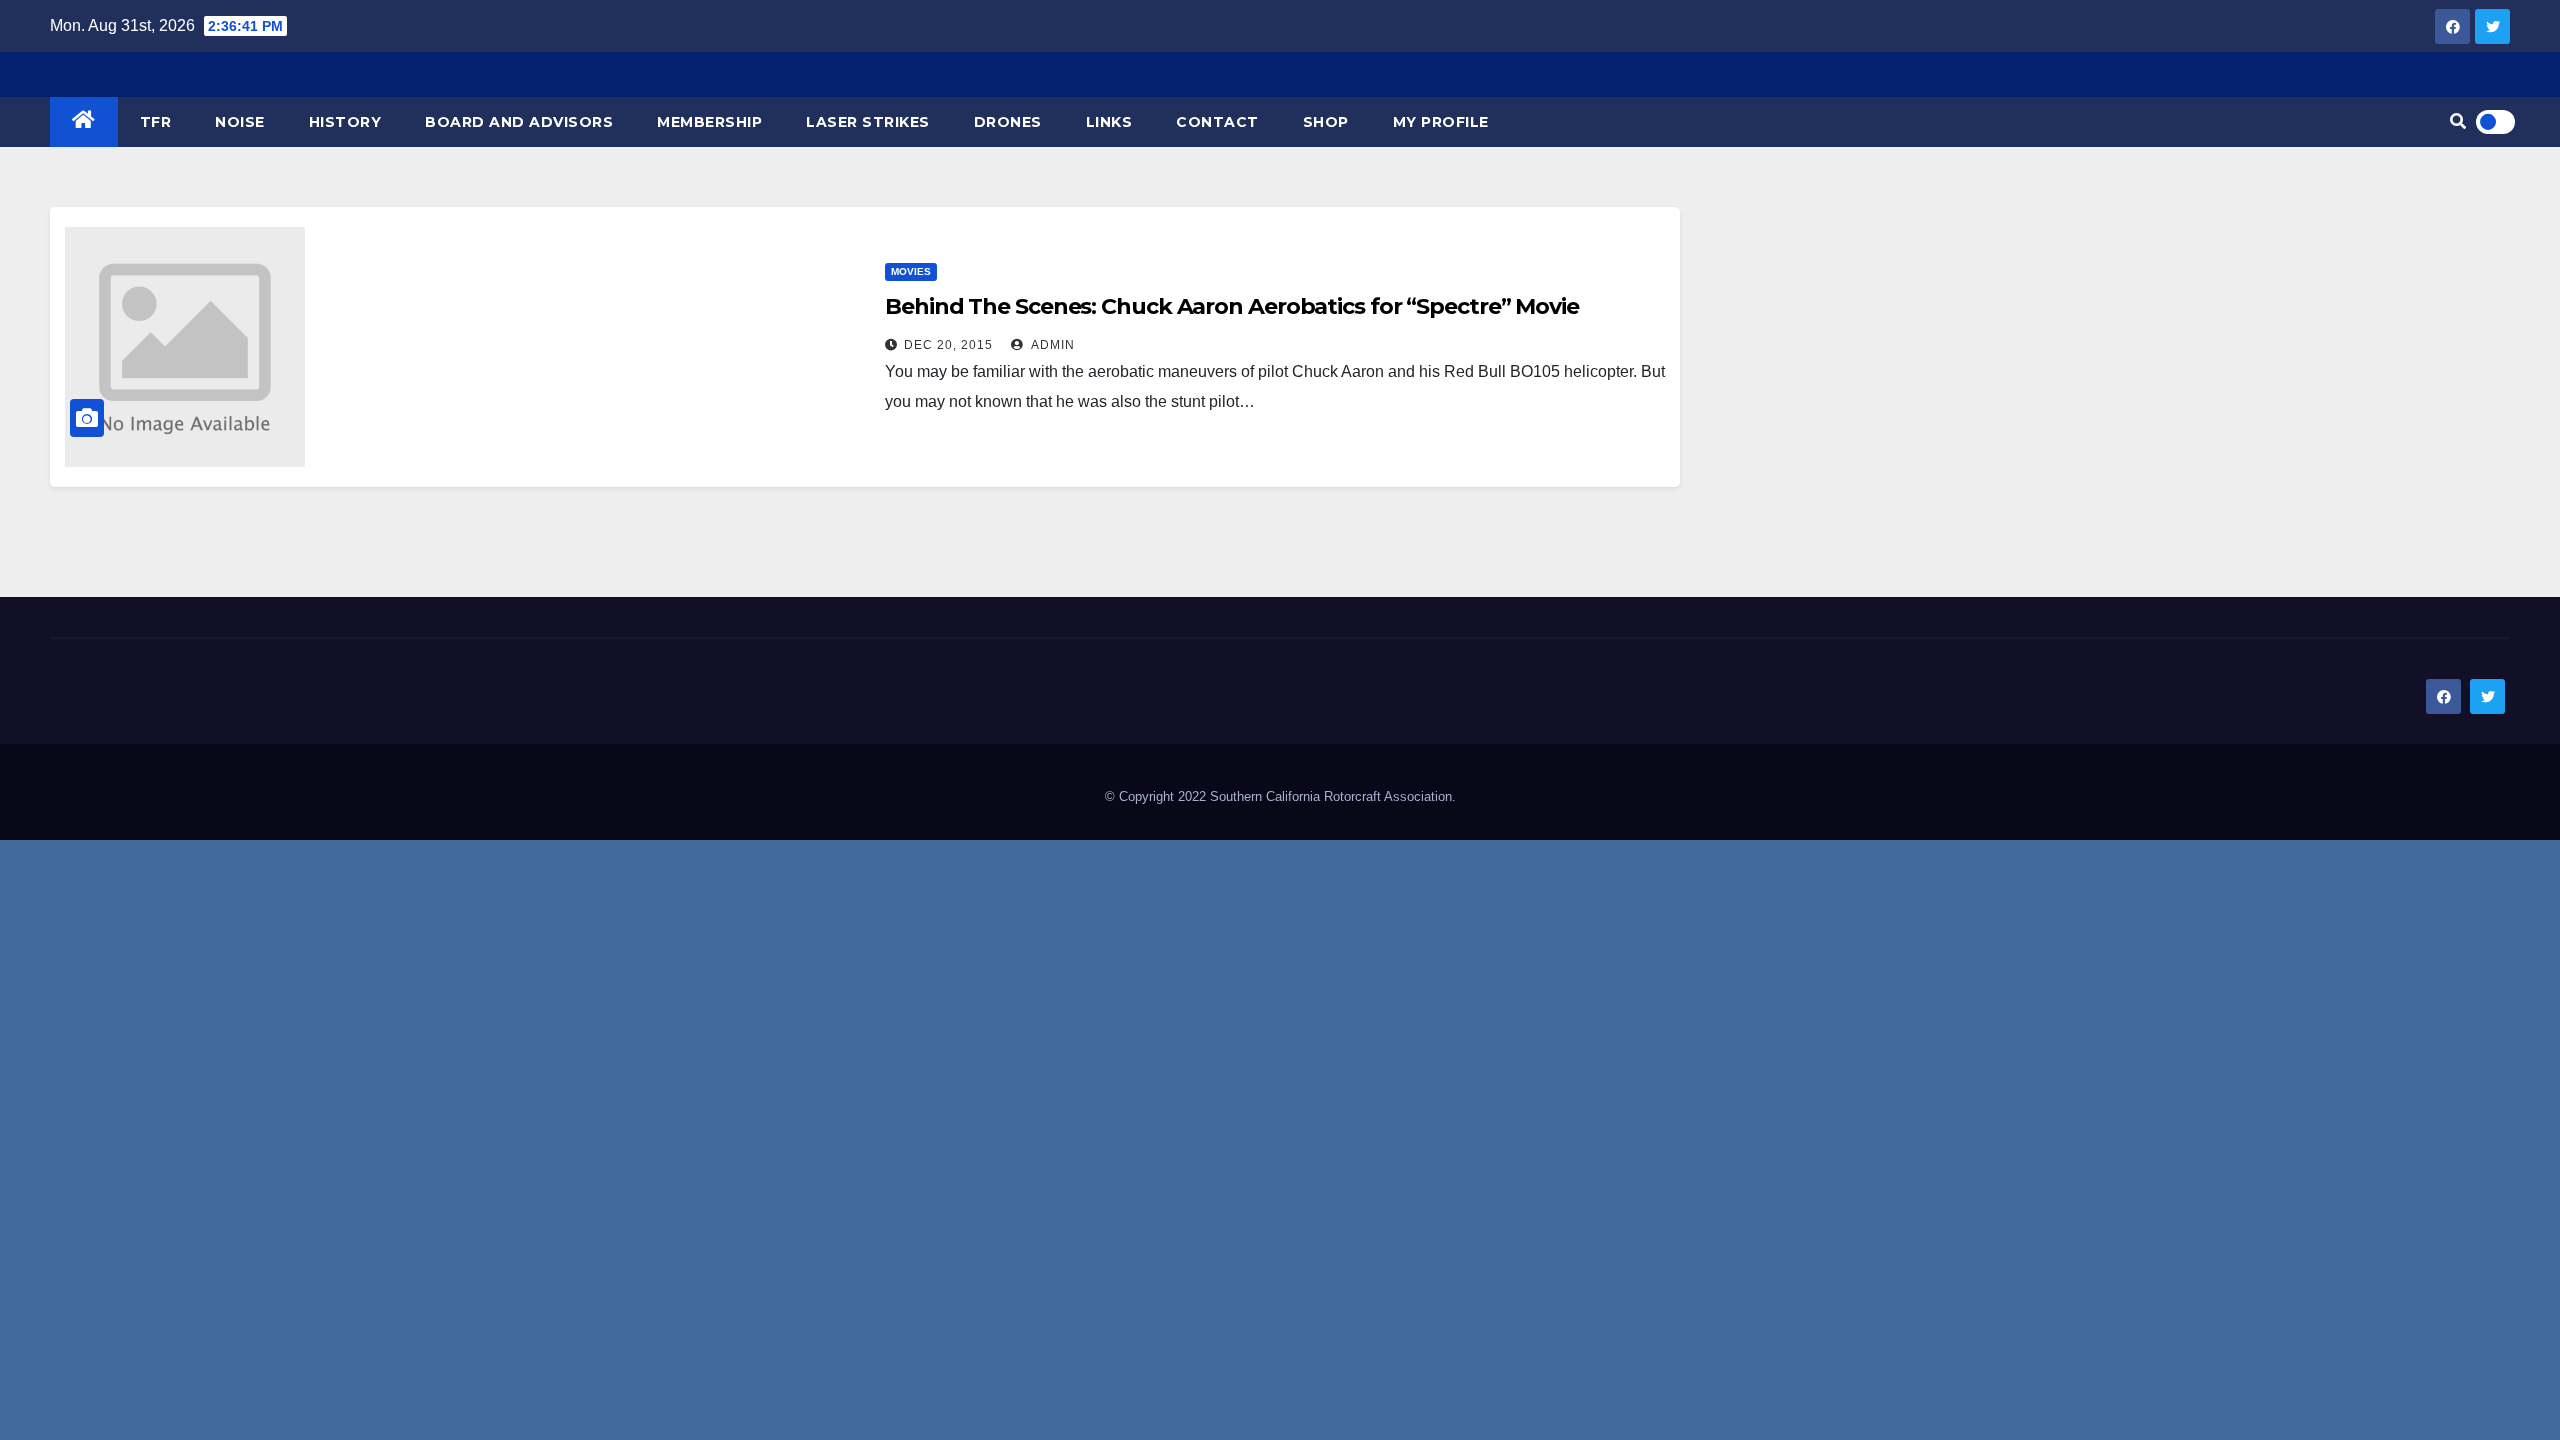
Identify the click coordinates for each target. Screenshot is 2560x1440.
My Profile (1441, 122)
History (345, 122)
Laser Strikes (868, 122)
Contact (1217, 122)
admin (1051, 345)
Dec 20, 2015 (948, 345)
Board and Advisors (519, 122)
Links (1109, 122)
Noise (240, 122)
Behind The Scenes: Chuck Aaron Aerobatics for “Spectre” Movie (1232, 306)
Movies (911, 271)
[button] (2458, 121)
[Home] (84, 122)
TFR (156, 122)
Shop (1326, 122)
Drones (1008, 122)
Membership (709, 122)
